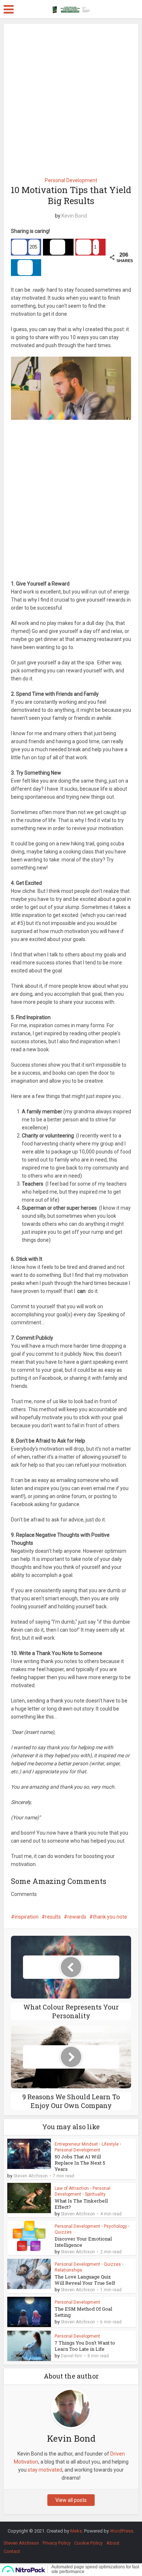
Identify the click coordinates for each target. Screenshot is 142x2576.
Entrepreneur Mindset (76, 2144)
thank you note (110, 1917)
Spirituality (95, 2194)
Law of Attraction (72, 2188)
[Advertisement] (71, 98)
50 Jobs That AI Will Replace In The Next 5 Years (80, 2163)
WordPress (122, 2531)
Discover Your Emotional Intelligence (83, 2242)
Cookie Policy (88, 2543)
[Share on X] (58, 247)
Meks (76, 2531)
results (53, 1917)
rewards (77, 1917)
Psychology (115, 2226)
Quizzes (63, 2232)
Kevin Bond (74, 216)
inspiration (27, 1917)
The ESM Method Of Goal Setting (83, 2312)
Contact (12, 2551)
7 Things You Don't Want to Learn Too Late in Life (85, 2346)
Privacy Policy (57, 2543)
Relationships (68, 2270)
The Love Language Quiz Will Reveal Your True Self (85, 2280)
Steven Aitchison (31, 2176)
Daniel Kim (72, 2356)
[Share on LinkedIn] (26, 268)
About (113, 2543)
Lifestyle (110, 2144)
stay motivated (45, 2470)
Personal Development (71, 180)
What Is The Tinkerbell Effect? (81, 2204)
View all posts (71, 2500)
